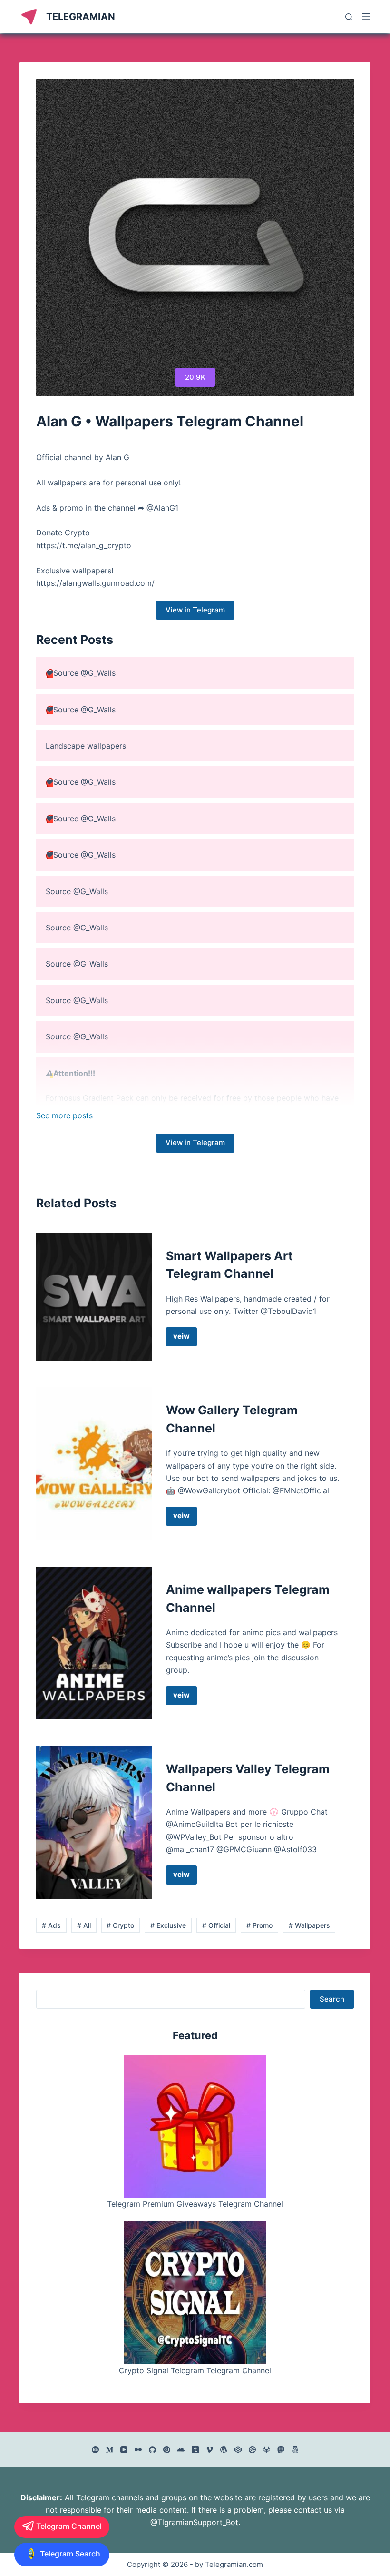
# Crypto (120, 1925)
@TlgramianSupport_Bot (194, 2522)
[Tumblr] (195, 2450)
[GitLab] (267, 2450)
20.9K (195, 377)
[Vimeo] (210, 2450)
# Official (216, 1925)
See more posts (64, 1115)
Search (332, 1999)
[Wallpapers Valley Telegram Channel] (94, 1822)
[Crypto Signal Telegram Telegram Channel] (195, 2293)
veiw (185, 1339)
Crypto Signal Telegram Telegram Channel (195, 2370)
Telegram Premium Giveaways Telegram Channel (195, 2204)
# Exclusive (168, 1925)
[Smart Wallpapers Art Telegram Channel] (94, 1297)
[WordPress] (224, 2450)
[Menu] (366, 17)
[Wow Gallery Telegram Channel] (94, 1464)
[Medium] (110, 2450)
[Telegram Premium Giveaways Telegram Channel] (195, 2126)
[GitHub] (152, 2450)
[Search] (349, 17)
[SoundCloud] (181, 2450)
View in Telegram (195, 610)
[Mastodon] (281, 2450)
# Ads (51, 1925)
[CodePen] (238, 2450)
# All (84, 1925)
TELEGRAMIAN (81, 17)
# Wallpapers (309, 1925)
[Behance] (95, 2450)
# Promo (259, 1925)
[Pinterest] (167, 2450)
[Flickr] (138, 2450)
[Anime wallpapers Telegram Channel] (94, 1643)
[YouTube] (124, 2450)
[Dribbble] (252, 2450)
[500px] (295, 2450)
